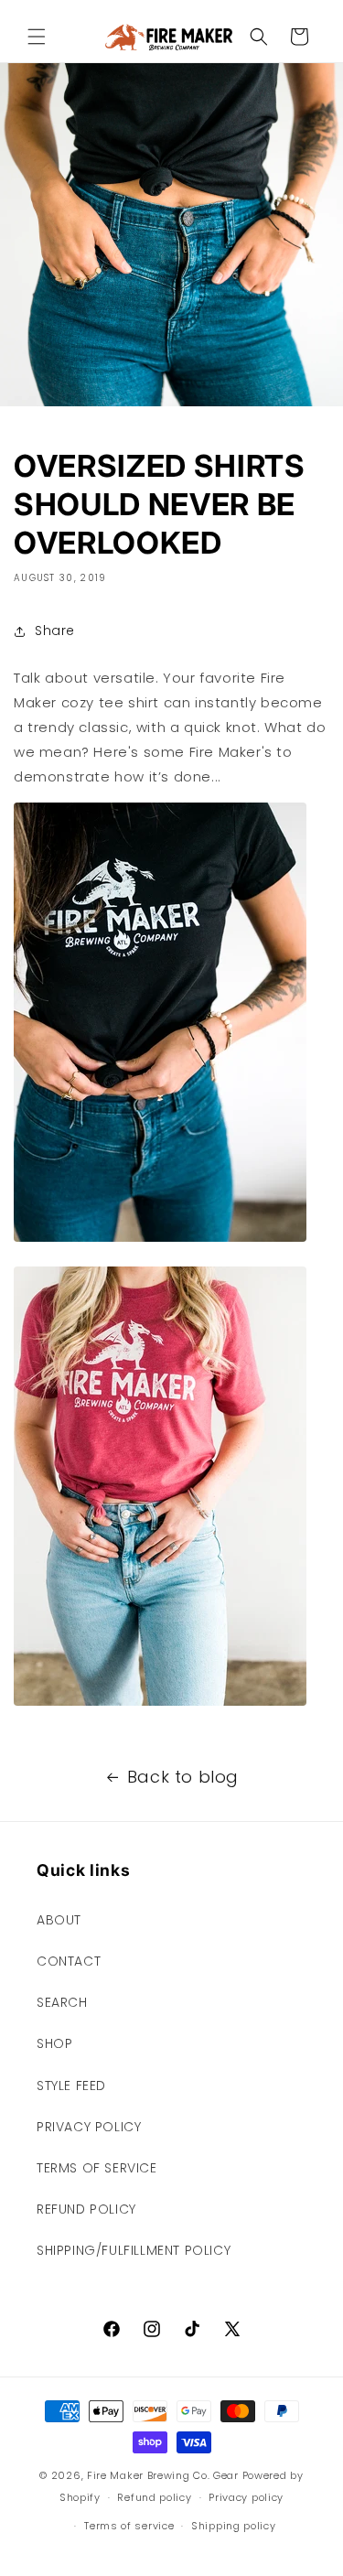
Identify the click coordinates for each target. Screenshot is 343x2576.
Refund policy (154, 2497)
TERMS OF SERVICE (97, 2168)
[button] (37, 37)
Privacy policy (246, 2497)
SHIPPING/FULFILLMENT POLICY (134, 2250)
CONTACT (69, 1961)
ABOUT (59, 1920)
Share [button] (55, 631)
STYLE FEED (71, 2086)
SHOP (54, 2043)
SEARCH (62, 2002)
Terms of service (129, 2526)
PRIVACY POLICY (89, 2127)
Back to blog (183, 1777)
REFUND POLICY (86, 2209)
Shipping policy (234, 2526)
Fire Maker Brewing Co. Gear (163, 2475)
